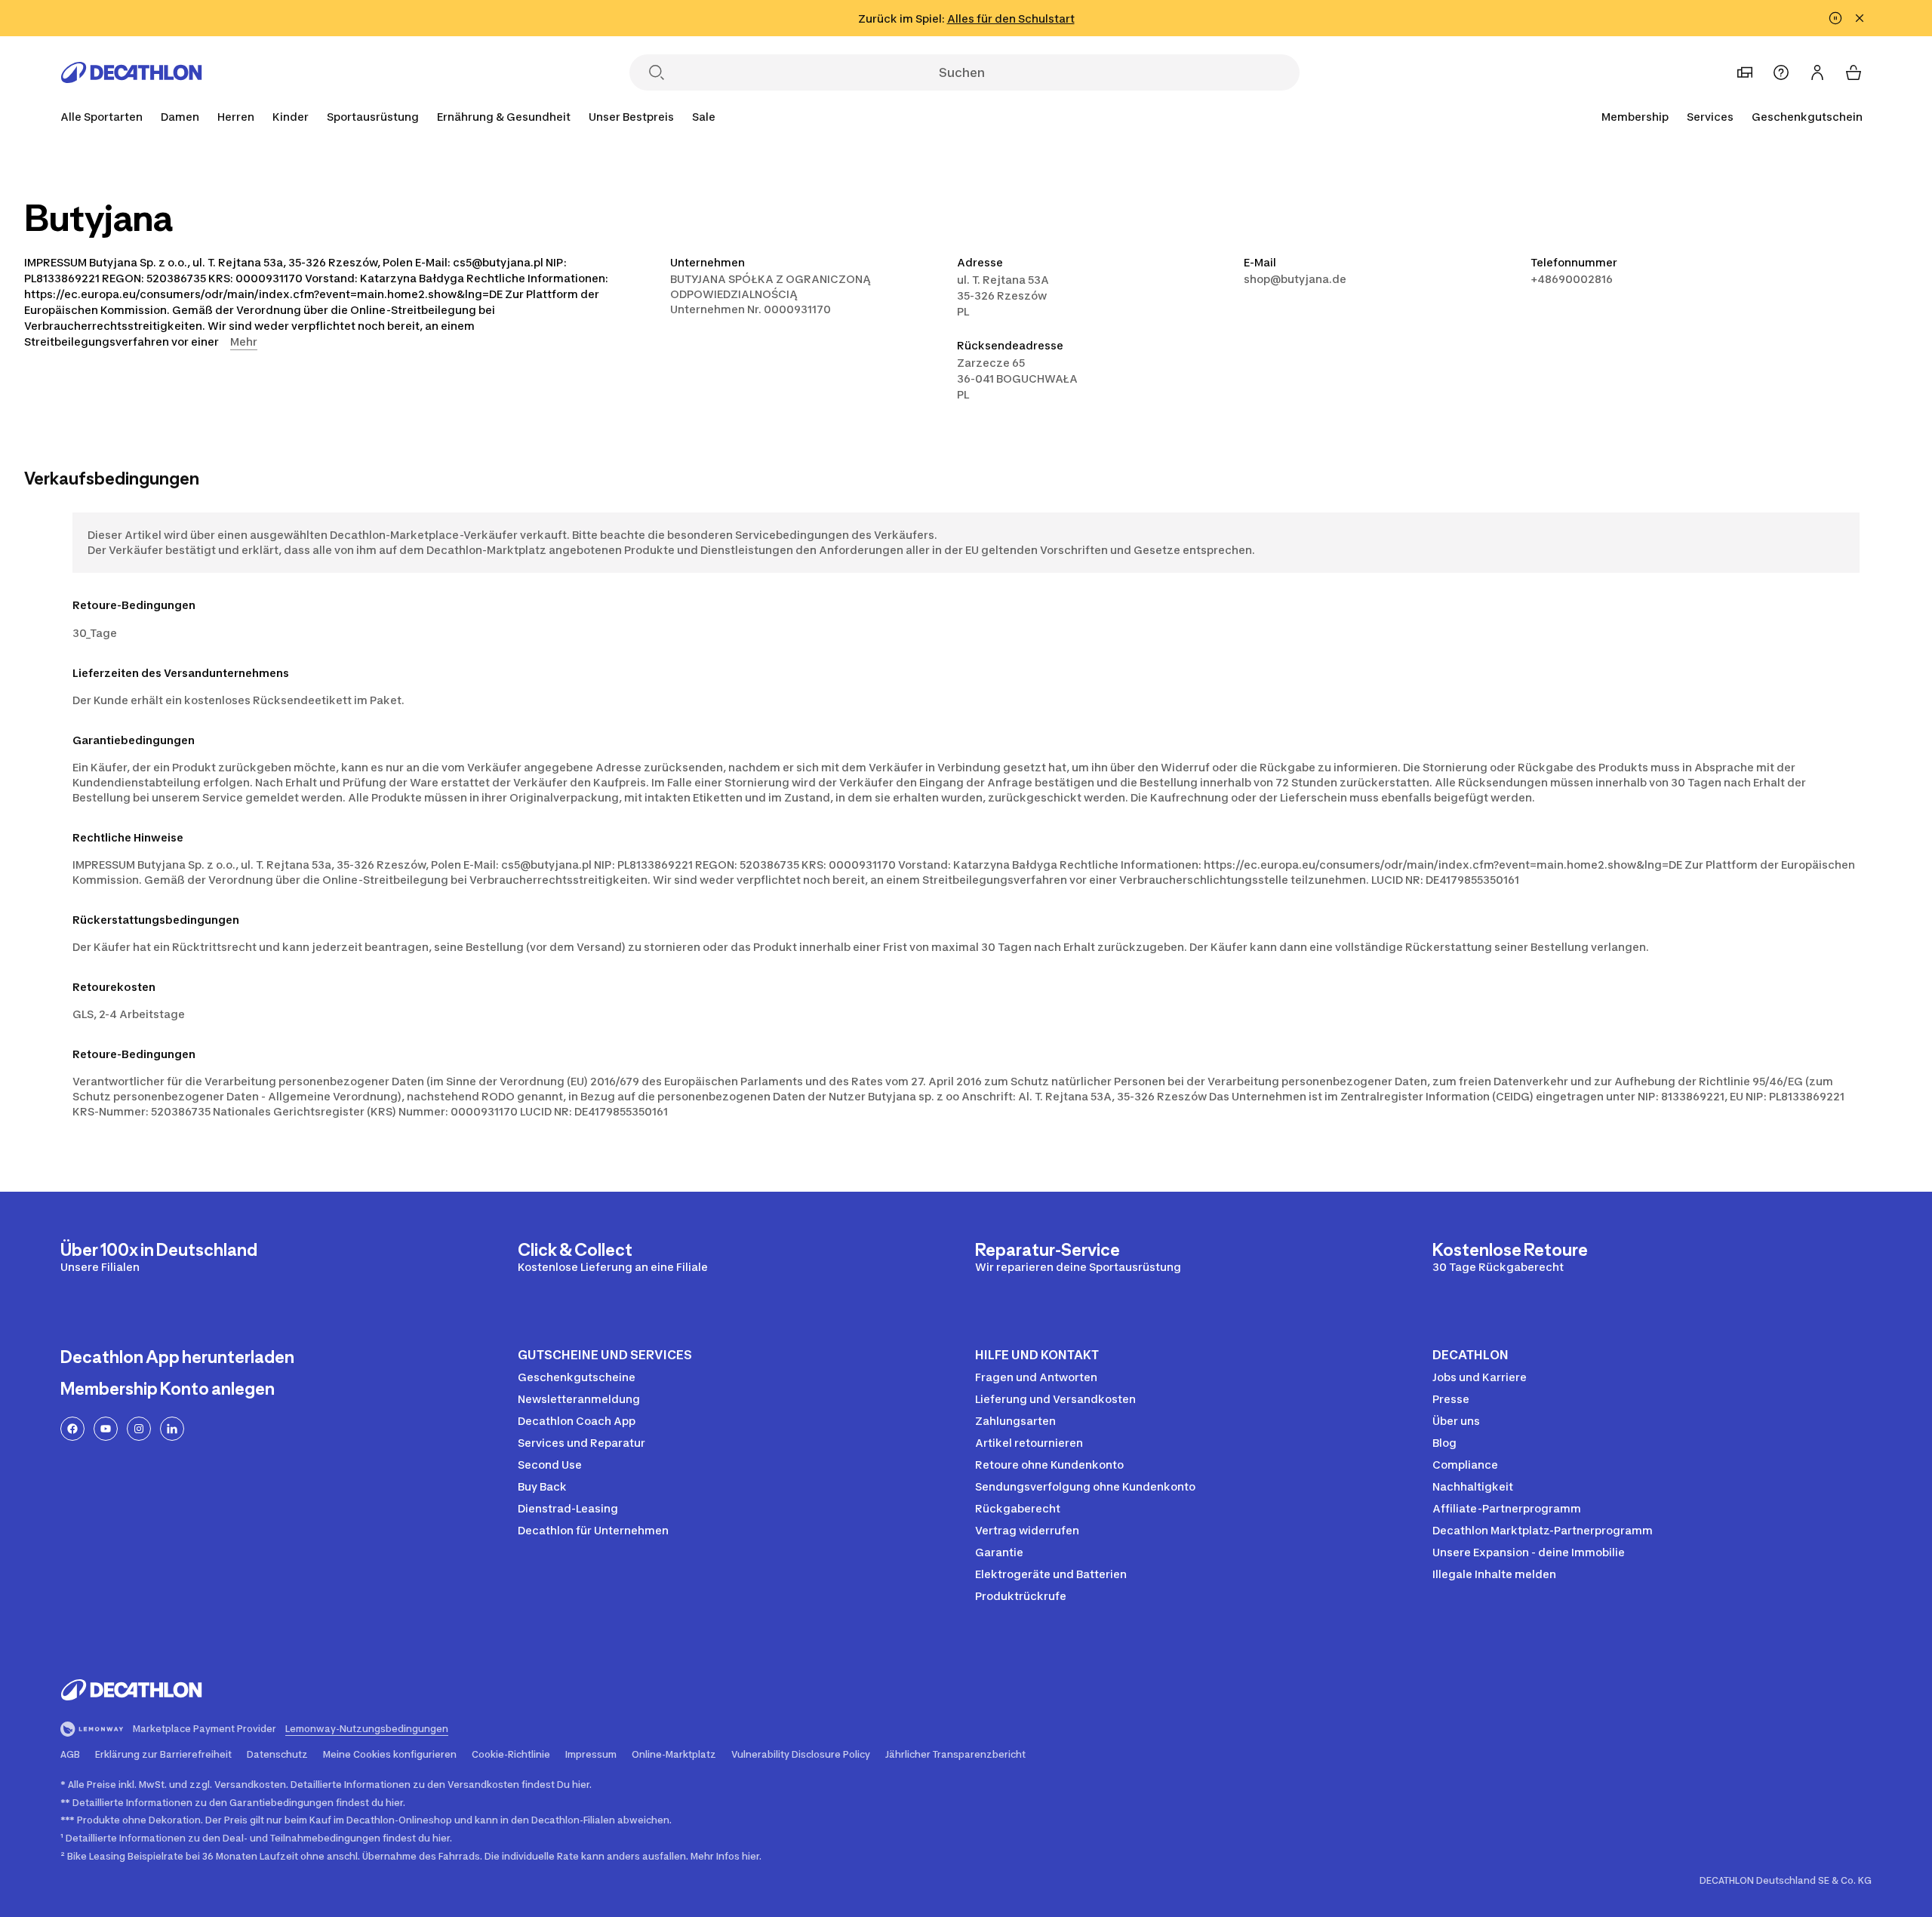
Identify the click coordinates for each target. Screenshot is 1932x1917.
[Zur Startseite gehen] (131, 72)
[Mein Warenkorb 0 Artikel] (1854, 72)
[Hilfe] (1781, 72)
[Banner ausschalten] (1835, 18)
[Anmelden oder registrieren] (1817, 72)
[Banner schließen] (1860, 18)
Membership (1635, 117)
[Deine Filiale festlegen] (1745, 72)
